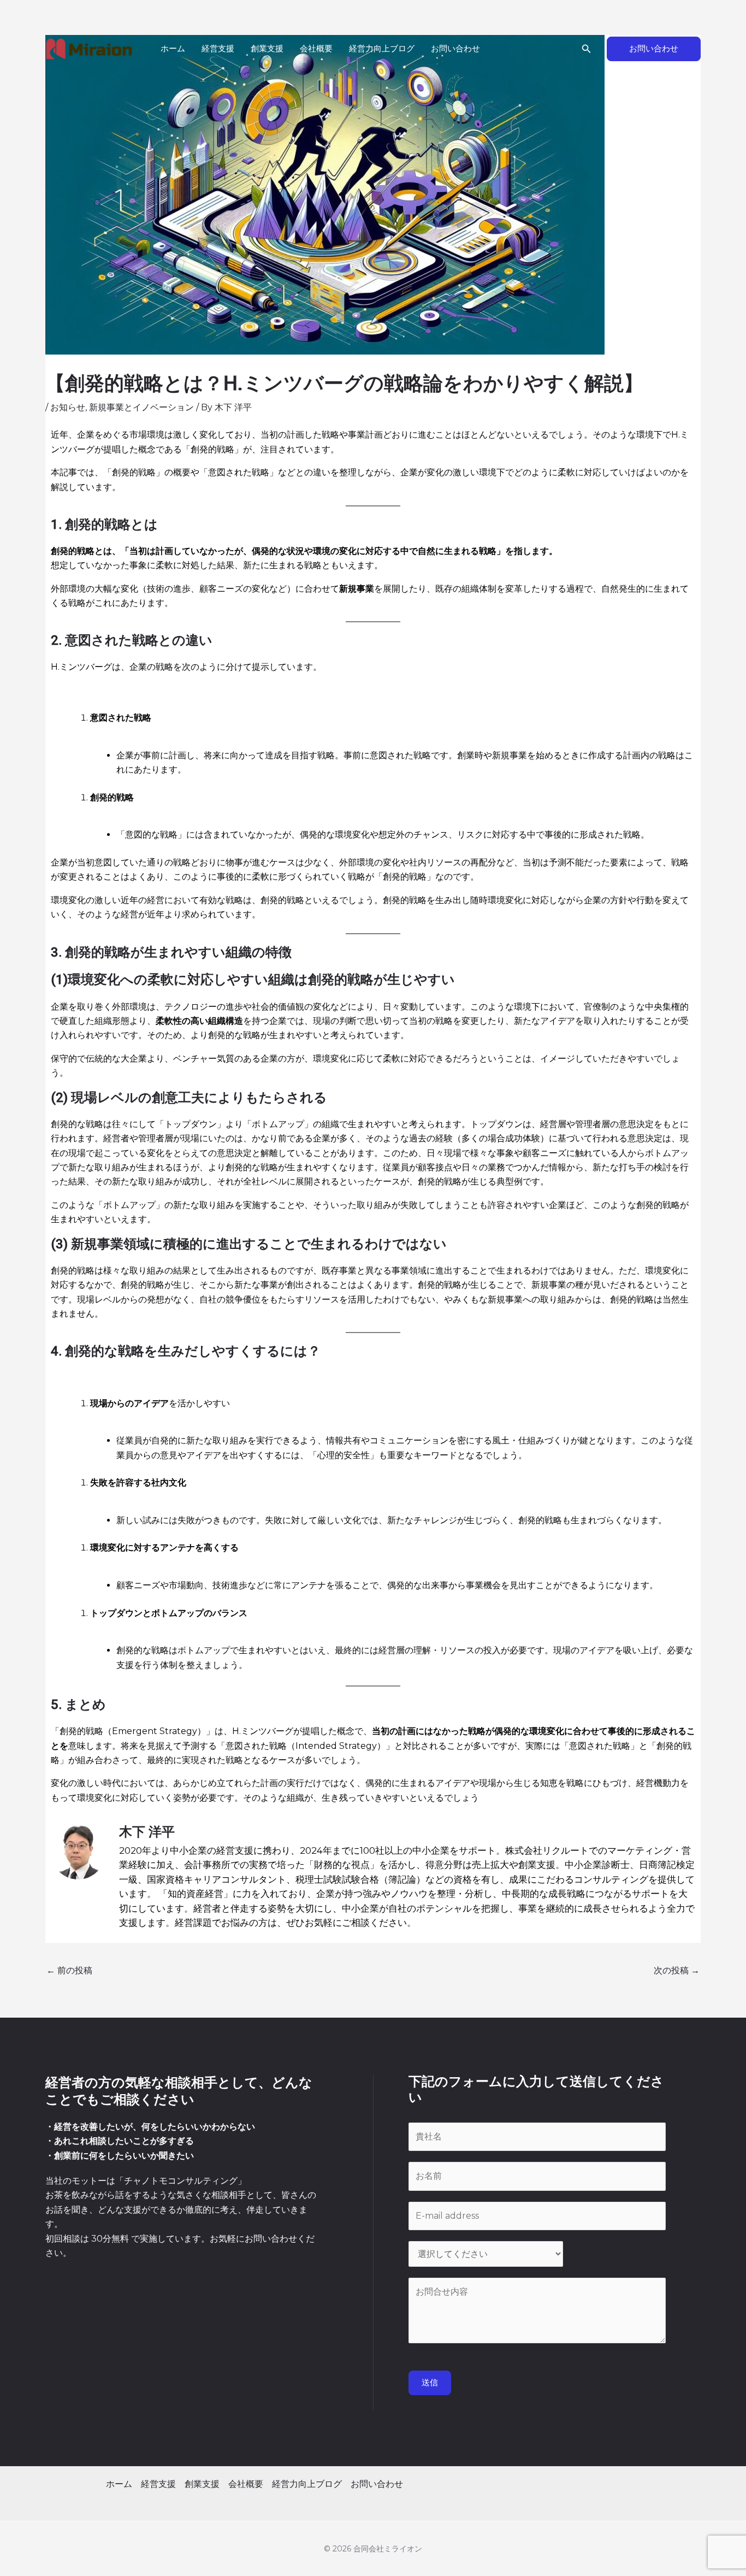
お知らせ (68, 407)
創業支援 (267, 49)
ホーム (173, 49)
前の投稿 (69, 1970)
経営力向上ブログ (382, 49)
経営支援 (218, 49)
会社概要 (316, 49)
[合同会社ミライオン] (89, 49)
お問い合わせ (455, 49)
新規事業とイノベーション (141, 407)
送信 (430, 2383)
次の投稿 (677, 1970)
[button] (587, 49)
